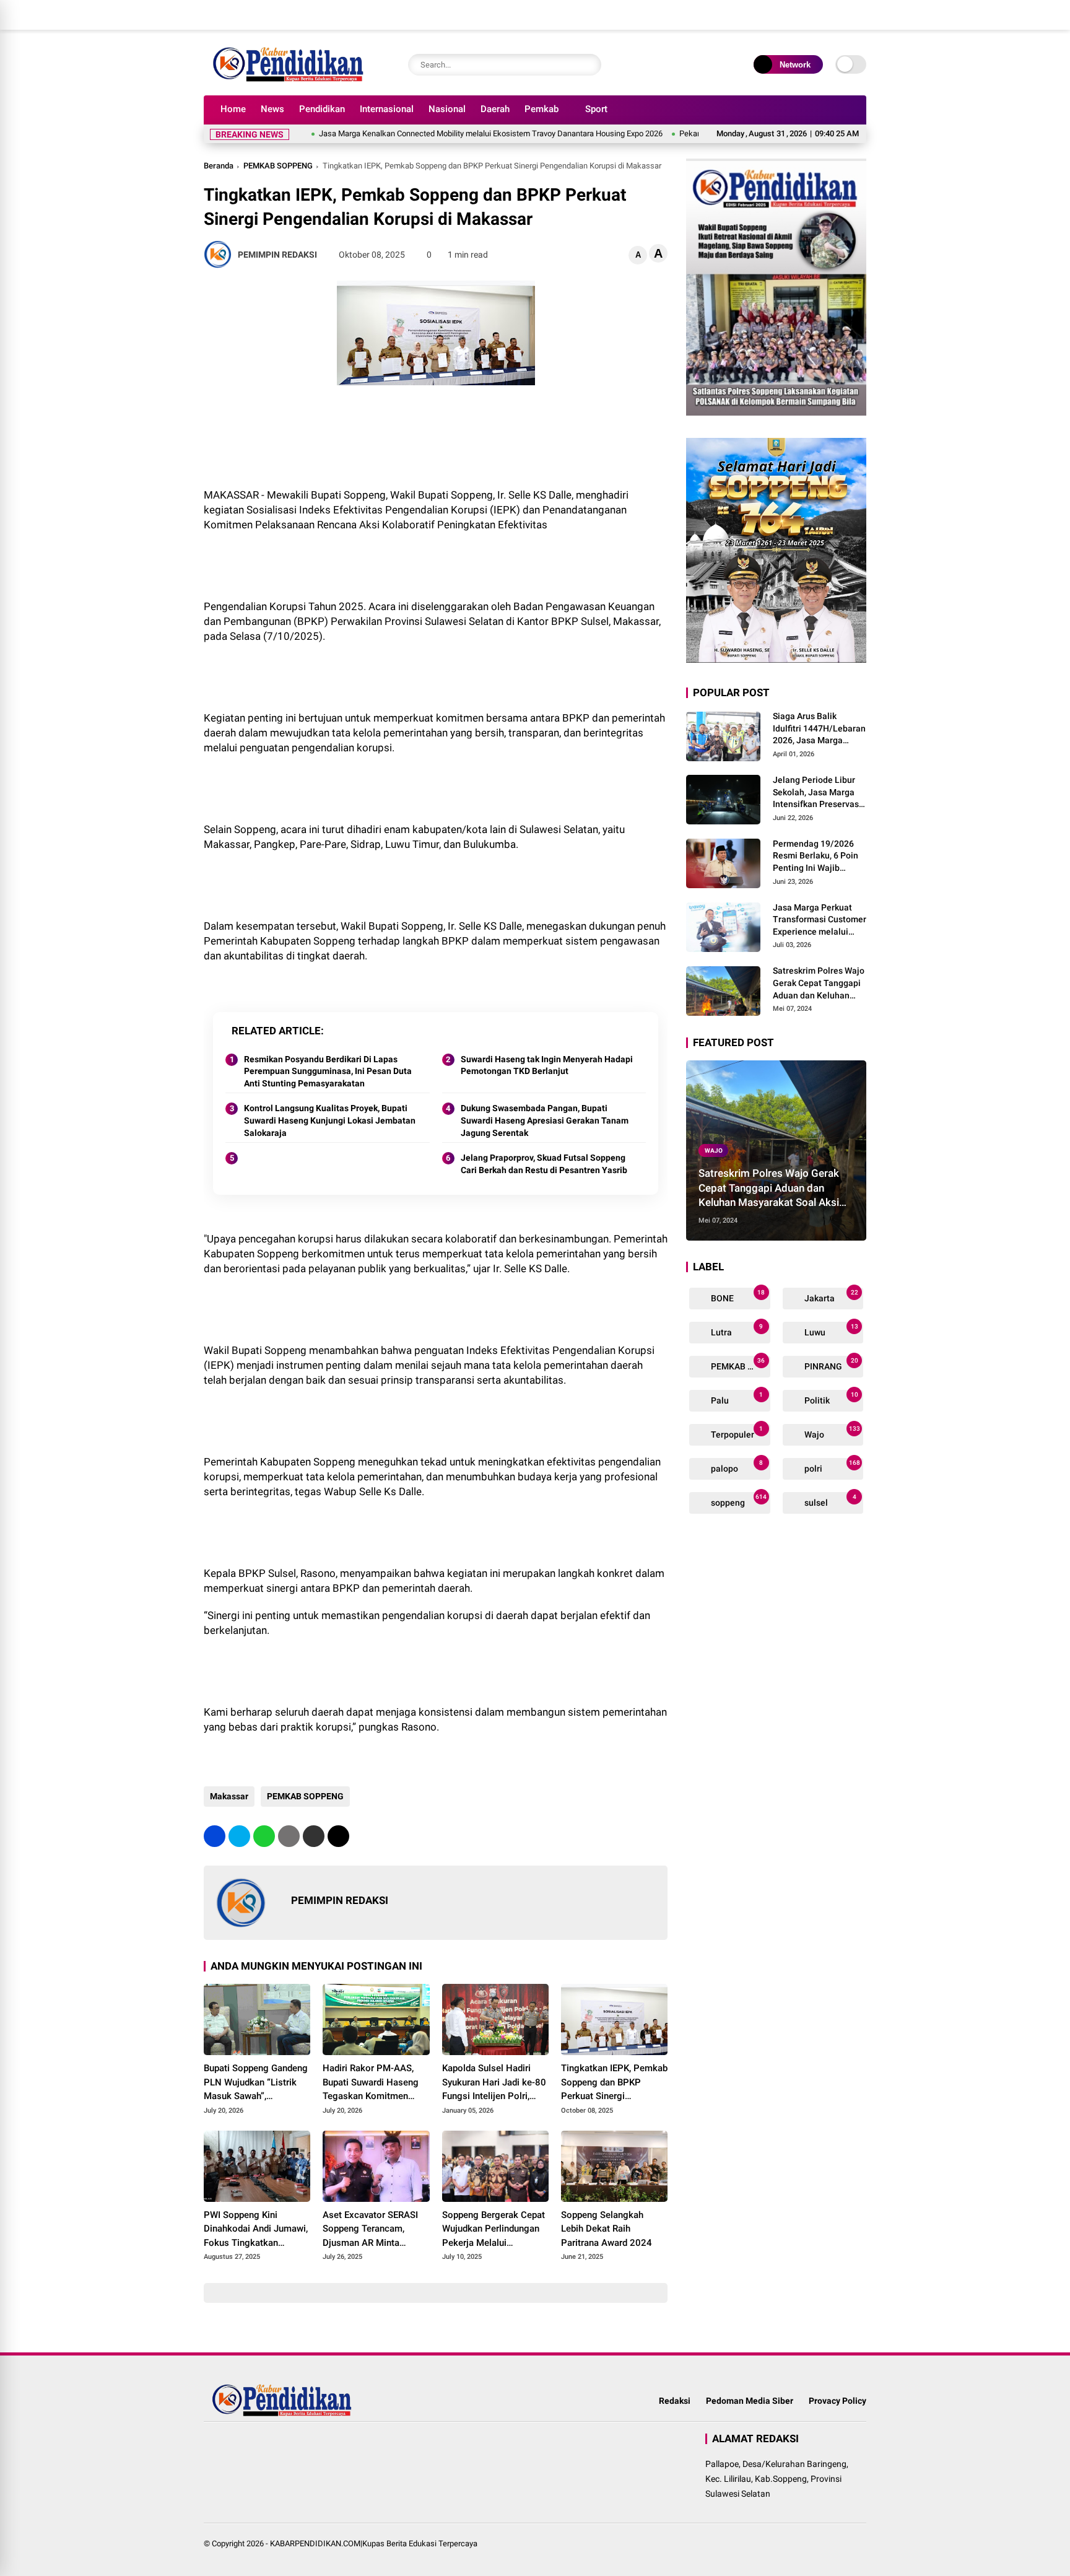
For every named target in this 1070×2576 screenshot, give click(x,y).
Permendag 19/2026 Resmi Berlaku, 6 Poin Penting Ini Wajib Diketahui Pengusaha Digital (816, 857)
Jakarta (830, 1296)
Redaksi (675, 2401)
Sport (596, 109)
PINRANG (830, 1364)
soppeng (738, 1500)
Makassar (229, 1796)
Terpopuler (736, 1432)
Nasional (447, 109)
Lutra (736, 1330)
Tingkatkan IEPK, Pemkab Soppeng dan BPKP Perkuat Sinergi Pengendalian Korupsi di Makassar (614, 2083)
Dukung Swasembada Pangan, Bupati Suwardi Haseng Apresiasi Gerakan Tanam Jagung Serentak (545, 1120)
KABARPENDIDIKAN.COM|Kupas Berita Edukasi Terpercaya (374, 2543)
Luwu (830, 1330)
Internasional (387, 109)
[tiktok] (860, 15)
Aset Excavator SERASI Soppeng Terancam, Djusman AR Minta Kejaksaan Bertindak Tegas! (370, 2230)
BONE (737, 1296)
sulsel (829, 1500)
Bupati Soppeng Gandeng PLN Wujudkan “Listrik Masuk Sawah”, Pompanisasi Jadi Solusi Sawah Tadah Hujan (256, 2083)
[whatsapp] (264, 1836)
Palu (736, 1398)
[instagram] (823, 15)
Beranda (219, 166)
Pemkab (542, 109)
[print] (289, 1836)
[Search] (589, 65)
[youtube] (842, 15)
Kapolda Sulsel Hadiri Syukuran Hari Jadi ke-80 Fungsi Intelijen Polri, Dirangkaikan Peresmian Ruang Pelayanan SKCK (494, 2083)
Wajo (714, 1150)
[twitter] (804, 15)
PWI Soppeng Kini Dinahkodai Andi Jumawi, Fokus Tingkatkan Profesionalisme (256, 2230)
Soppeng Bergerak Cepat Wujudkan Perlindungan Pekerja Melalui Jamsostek (494, 2230)
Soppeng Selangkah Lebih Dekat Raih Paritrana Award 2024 (607, 2229)
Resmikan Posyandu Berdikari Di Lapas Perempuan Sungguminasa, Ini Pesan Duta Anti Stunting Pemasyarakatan (328, 1071)
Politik (830, 1398)
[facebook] (786, 15)
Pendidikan (322, 109)
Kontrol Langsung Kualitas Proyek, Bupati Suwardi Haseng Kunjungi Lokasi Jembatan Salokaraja (330, 1120)
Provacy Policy (837, 2401)
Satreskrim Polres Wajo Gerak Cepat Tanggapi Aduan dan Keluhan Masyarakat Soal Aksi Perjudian (819, 984)
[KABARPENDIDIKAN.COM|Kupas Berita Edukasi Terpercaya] (291, 79)
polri (831, 1466)
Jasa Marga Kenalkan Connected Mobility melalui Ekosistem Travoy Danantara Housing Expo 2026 (433, 133)
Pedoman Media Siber (750, 2401)
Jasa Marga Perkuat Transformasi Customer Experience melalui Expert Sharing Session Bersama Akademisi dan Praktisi (820, 920)
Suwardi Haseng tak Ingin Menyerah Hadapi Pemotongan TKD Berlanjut (547, 1065)
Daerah (495, 109)
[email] (314, 1836)
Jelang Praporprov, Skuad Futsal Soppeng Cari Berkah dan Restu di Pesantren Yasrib (544, 1164)
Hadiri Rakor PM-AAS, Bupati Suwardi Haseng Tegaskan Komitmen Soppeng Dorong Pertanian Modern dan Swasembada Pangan (371, 2083)
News (272, 109)
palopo (736, 1466)
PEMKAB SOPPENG (278, 166)
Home (233, 109)
